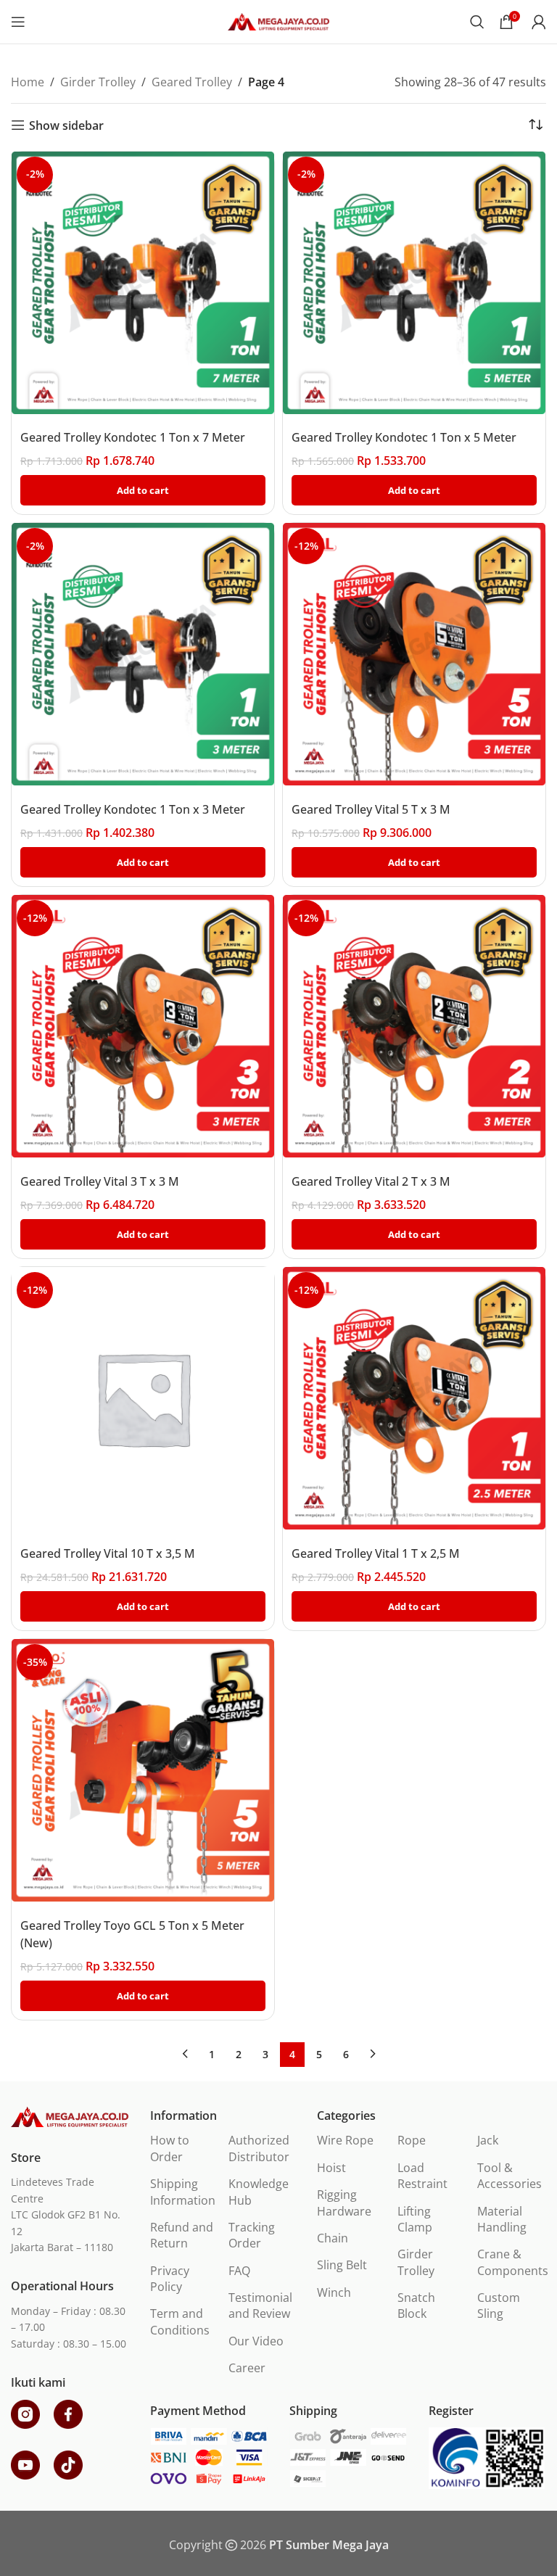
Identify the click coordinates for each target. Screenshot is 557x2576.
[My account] (539, 22)
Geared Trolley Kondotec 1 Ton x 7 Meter (133, 437)
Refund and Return (182, 2235)
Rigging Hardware (344, 2203)
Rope (412, 2140)
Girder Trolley (98, 82)
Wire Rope (345, 2140)
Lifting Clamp (415, 2219)
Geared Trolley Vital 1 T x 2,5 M (376, 1553)
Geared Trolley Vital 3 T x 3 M (100, 1181)
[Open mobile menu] (18, 22)
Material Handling (502, 2219)
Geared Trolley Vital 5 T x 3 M (371, 809)
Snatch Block (416, 2305)
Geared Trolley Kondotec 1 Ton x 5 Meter (404, 437)
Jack (488, 2140)
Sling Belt (342, 2265)
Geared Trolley (192, 82)
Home (28, 82)
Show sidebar (66, 125)
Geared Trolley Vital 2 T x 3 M (371, 1181)
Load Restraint (422, 2176)
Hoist (331, 2168)
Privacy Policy (170, 2279)
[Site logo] (278, 20)
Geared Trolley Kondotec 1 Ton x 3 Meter (133, 809)
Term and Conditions (180, 2321)
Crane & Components (513, 2262)
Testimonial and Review (260, 2305)
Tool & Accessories (509, 2176)
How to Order (170, 2148)
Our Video (256, 2341)
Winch (334, 2292)
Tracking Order (252, 2235)
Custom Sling (499, 2305)
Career (247, 2368)
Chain (333, 2238)
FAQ (239, 2271)
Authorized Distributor (259, 2148)
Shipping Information (183, 2192)
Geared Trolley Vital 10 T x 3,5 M (108, 1553)
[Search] (477, 22)
